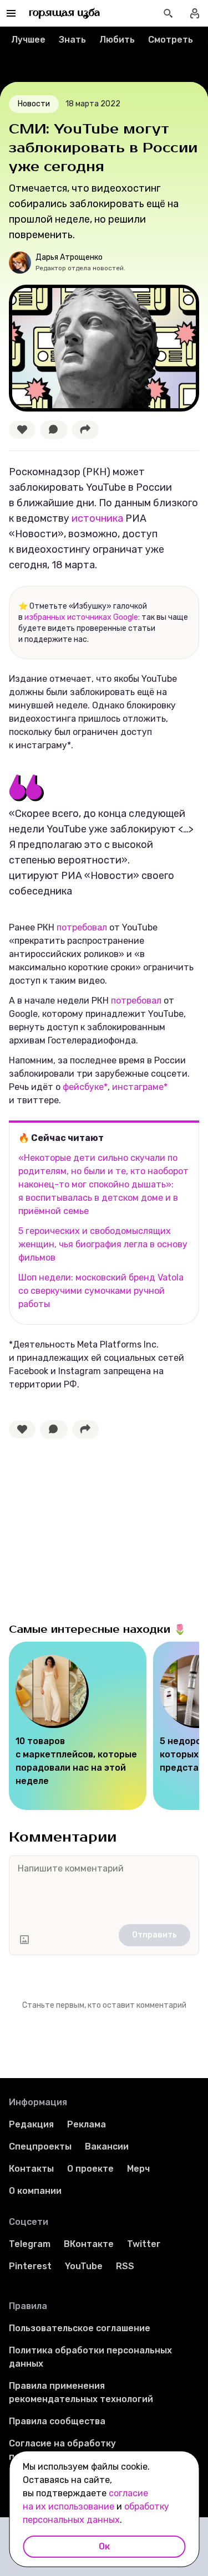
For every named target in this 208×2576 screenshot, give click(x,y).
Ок (104, 2546)
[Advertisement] (92, 1528)
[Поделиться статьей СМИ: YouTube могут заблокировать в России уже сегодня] (85, 430)
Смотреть (171, 40)
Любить (117, 40)
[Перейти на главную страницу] (65, 13)
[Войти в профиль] (195, 13)
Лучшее (28, 40)
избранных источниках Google (81, 617)
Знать (72, 40)
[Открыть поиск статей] (168, 13)
